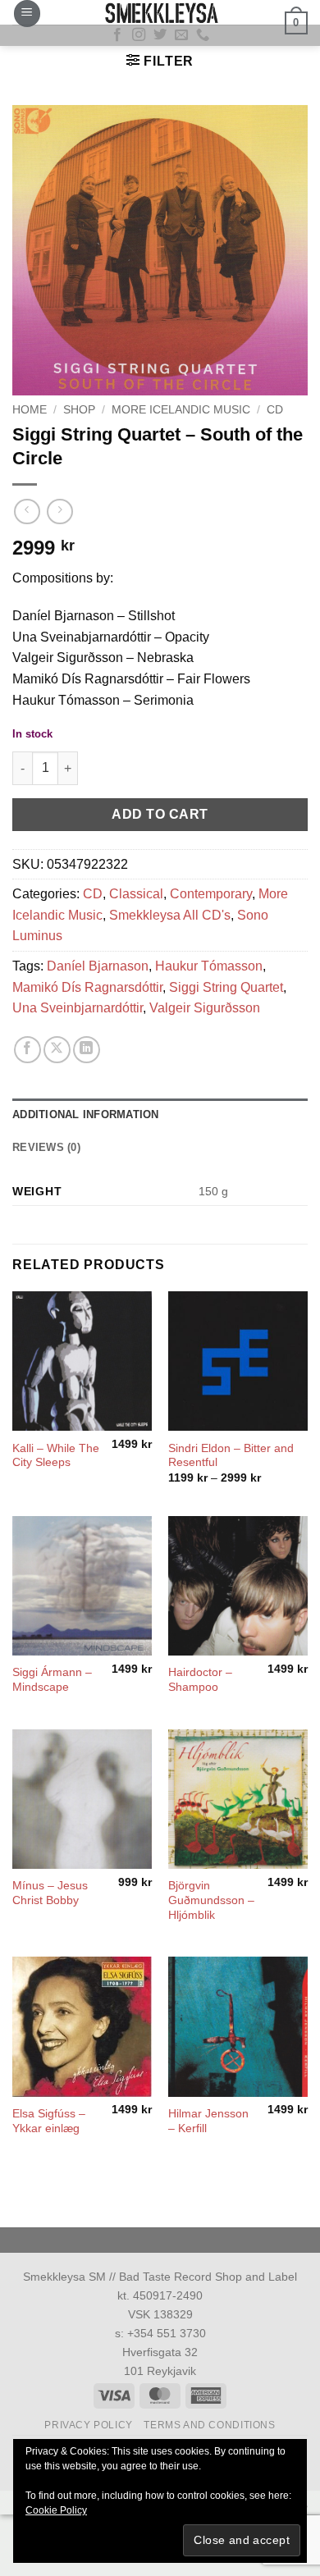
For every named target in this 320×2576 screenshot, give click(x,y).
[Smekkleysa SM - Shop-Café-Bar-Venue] (160, 12)
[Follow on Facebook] (117, 35)
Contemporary (211, 894)
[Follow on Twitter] (160, 35)
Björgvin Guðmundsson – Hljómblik (211, 1900)
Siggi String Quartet (226, 987)
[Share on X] (57, 1050)
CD (275, 410)
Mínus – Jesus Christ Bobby (50, 1893)
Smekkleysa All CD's (170, 915)
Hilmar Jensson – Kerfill (208, 2121)
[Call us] (203, 35)
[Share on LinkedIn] (87, 1050)
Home (30, 410)
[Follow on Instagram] (139, 35)
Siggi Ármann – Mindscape (52, 1680)
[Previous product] (59, 512)
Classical (136, 894)
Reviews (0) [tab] (46, 1147)
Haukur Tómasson (209, 966)
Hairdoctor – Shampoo (200, 1680)
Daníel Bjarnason (98, 966)
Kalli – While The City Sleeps (56, 1456)
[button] (27, 14)
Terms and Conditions (209, 2425)
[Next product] (27, 512)
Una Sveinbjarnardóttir (78, 1008)
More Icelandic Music (181, 410)
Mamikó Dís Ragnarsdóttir (87, 987)
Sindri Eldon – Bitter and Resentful (231, 1456)
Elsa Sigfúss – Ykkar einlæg (49, 2121)
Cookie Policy (56, 2510)
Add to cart (160, 814)
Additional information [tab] (86, 1114)
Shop (79, 410)
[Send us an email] (181, 35)
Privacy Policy (89, 2425)
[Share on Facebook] (27, 1050)
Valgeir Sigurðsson (205, 1008)
